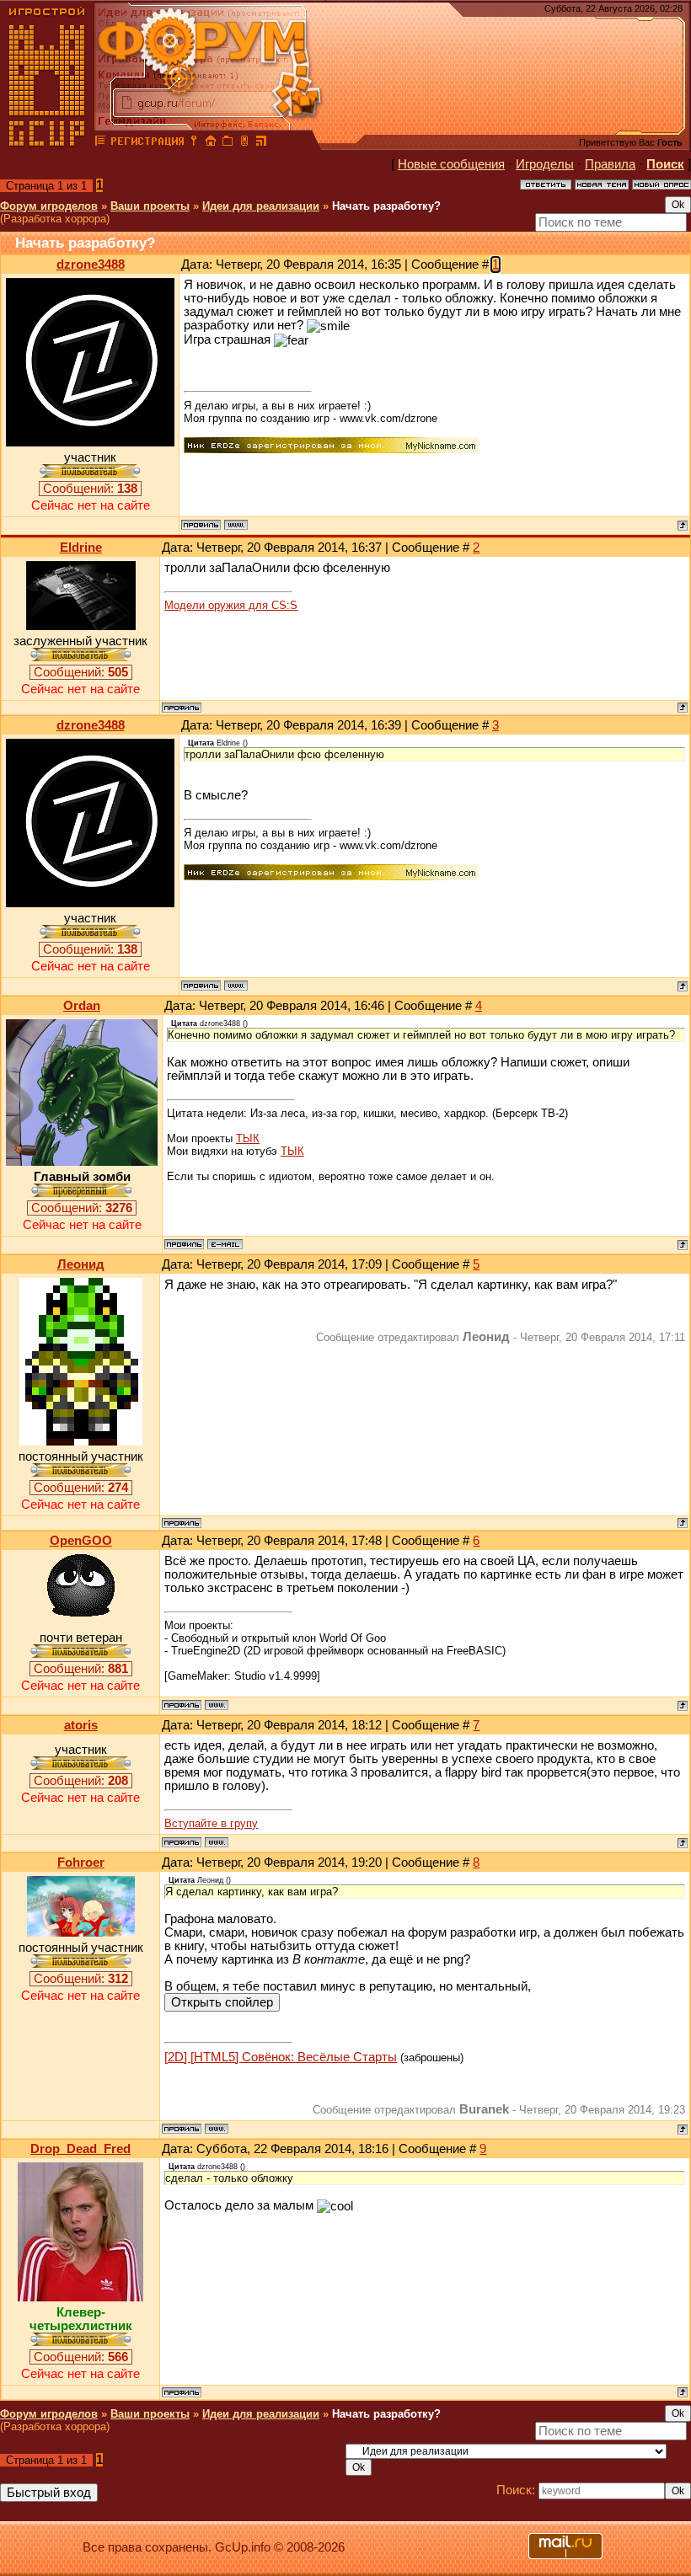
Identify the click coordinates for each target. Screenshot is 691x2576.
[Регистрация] (147, 143)
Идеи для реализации (261, 206)
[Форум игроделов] (100, 143)
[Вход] (194, 143)
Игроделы (545, 164)
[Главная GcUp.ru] (47, 143)
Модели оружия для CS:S (231, 605)
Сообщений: (90, 489)
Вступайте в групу (211, 1823)
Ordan (82, 1006)
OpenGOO (81, 1541)
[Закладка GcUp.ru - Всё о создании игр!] (228, 143)
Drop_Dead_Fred (80, 2149)
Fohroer (81, 1863)
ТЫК (248, 1138)
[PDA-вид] (244, 143)
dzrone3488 (91, 265)
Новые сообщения (451, 164)
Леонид (81, 1264)
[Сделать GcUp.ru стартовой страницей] (211, 143)
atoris (81, 1725)
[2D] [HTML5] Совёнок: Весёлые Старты (281, 2057)
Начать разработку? (386, 206)
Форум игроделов (49, 206)
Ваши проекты (150, 206)
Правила (610, 164)
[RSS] (261, 143)
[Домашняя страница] (236, 525)
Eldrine (81, 548)
